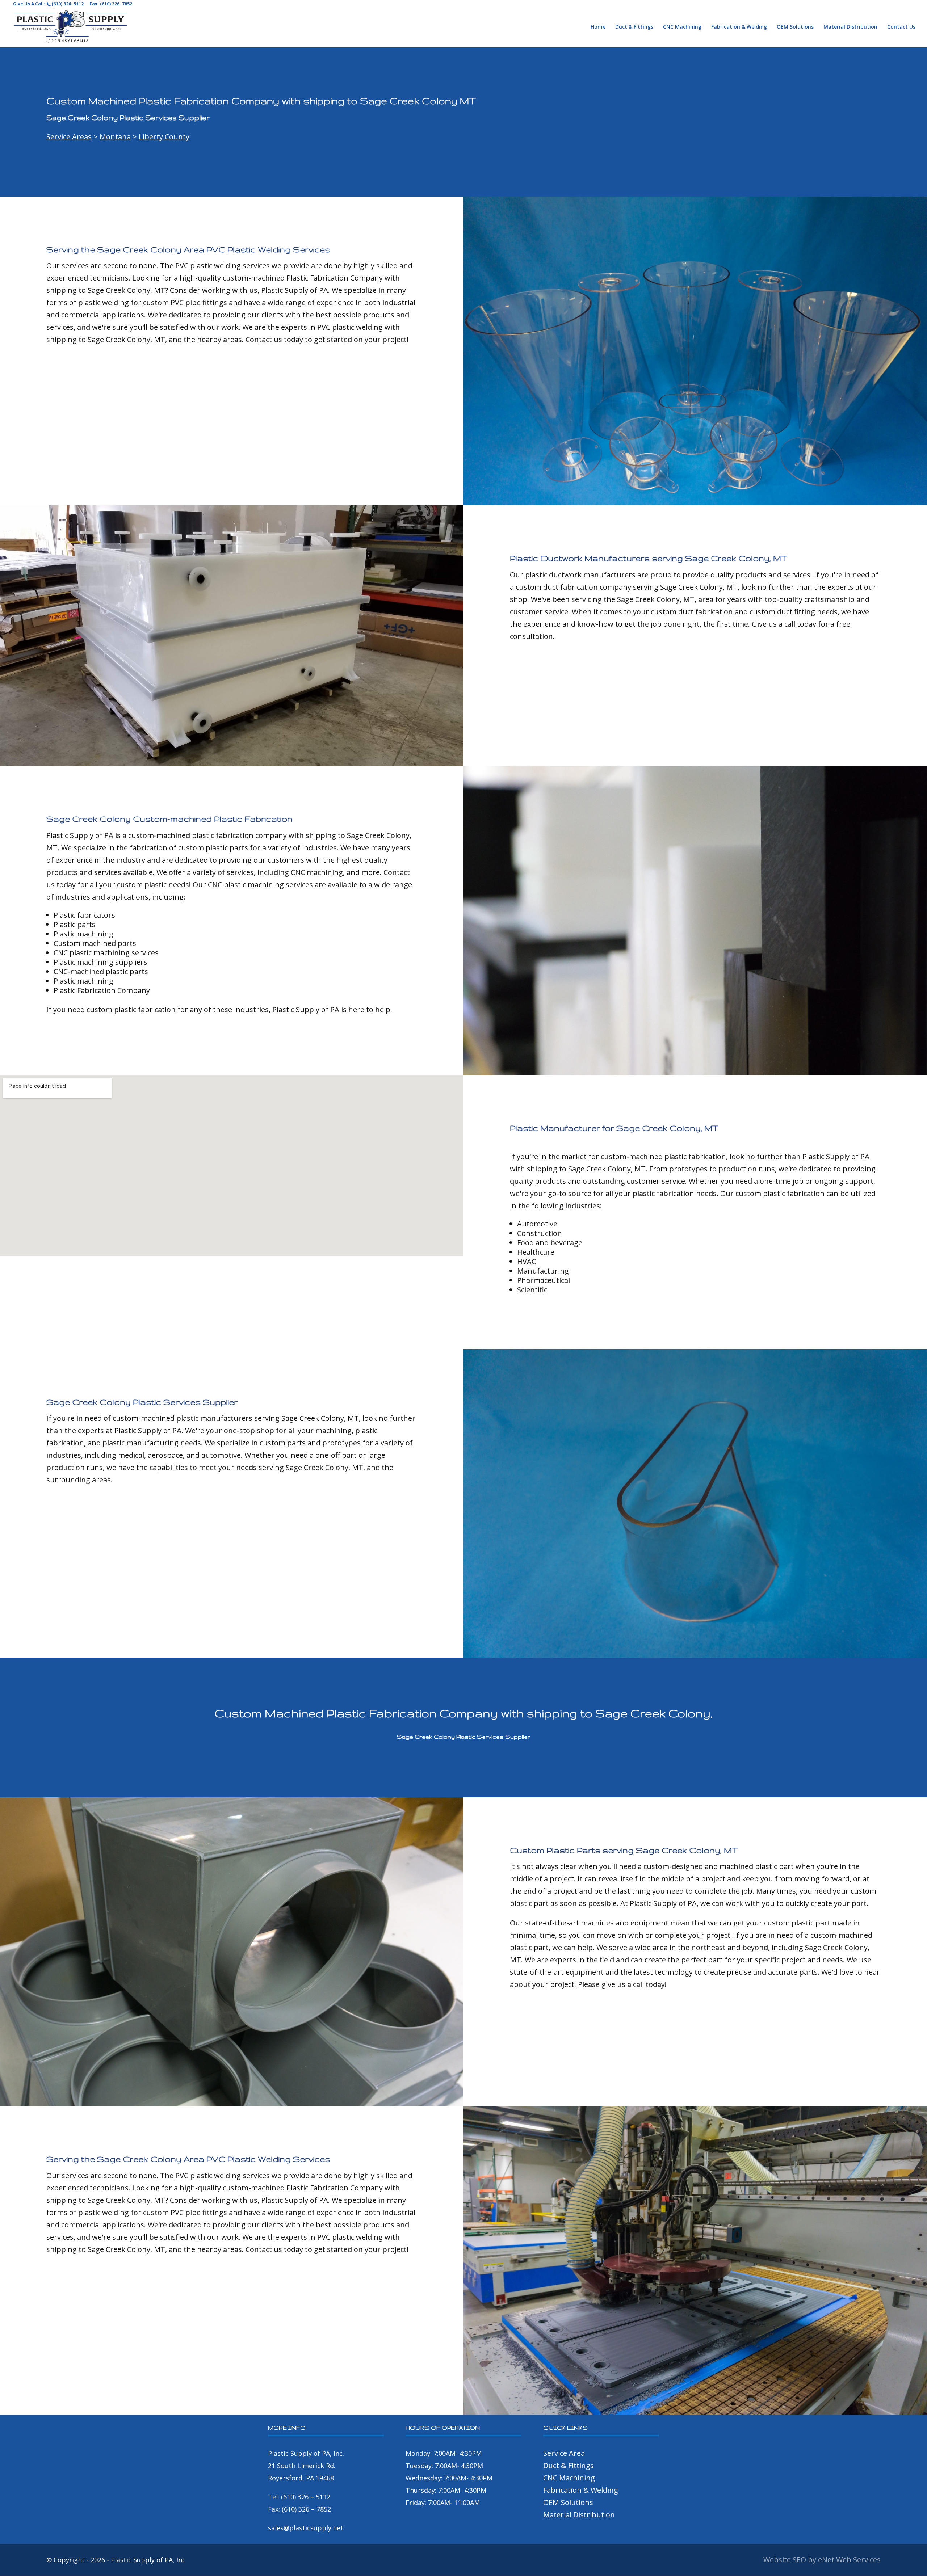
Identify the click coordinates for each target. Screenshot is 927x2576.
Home (598, 27)
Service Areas (69, 137)
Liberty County (164, 137)
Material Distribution (850, 27)
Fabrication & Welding (739, 27)
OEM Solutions (795, 27)
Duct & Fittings (634, 27)
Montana (115, 137)
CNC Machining (682, 27)
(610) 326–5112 (68, 4)
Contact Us (901, 27)
